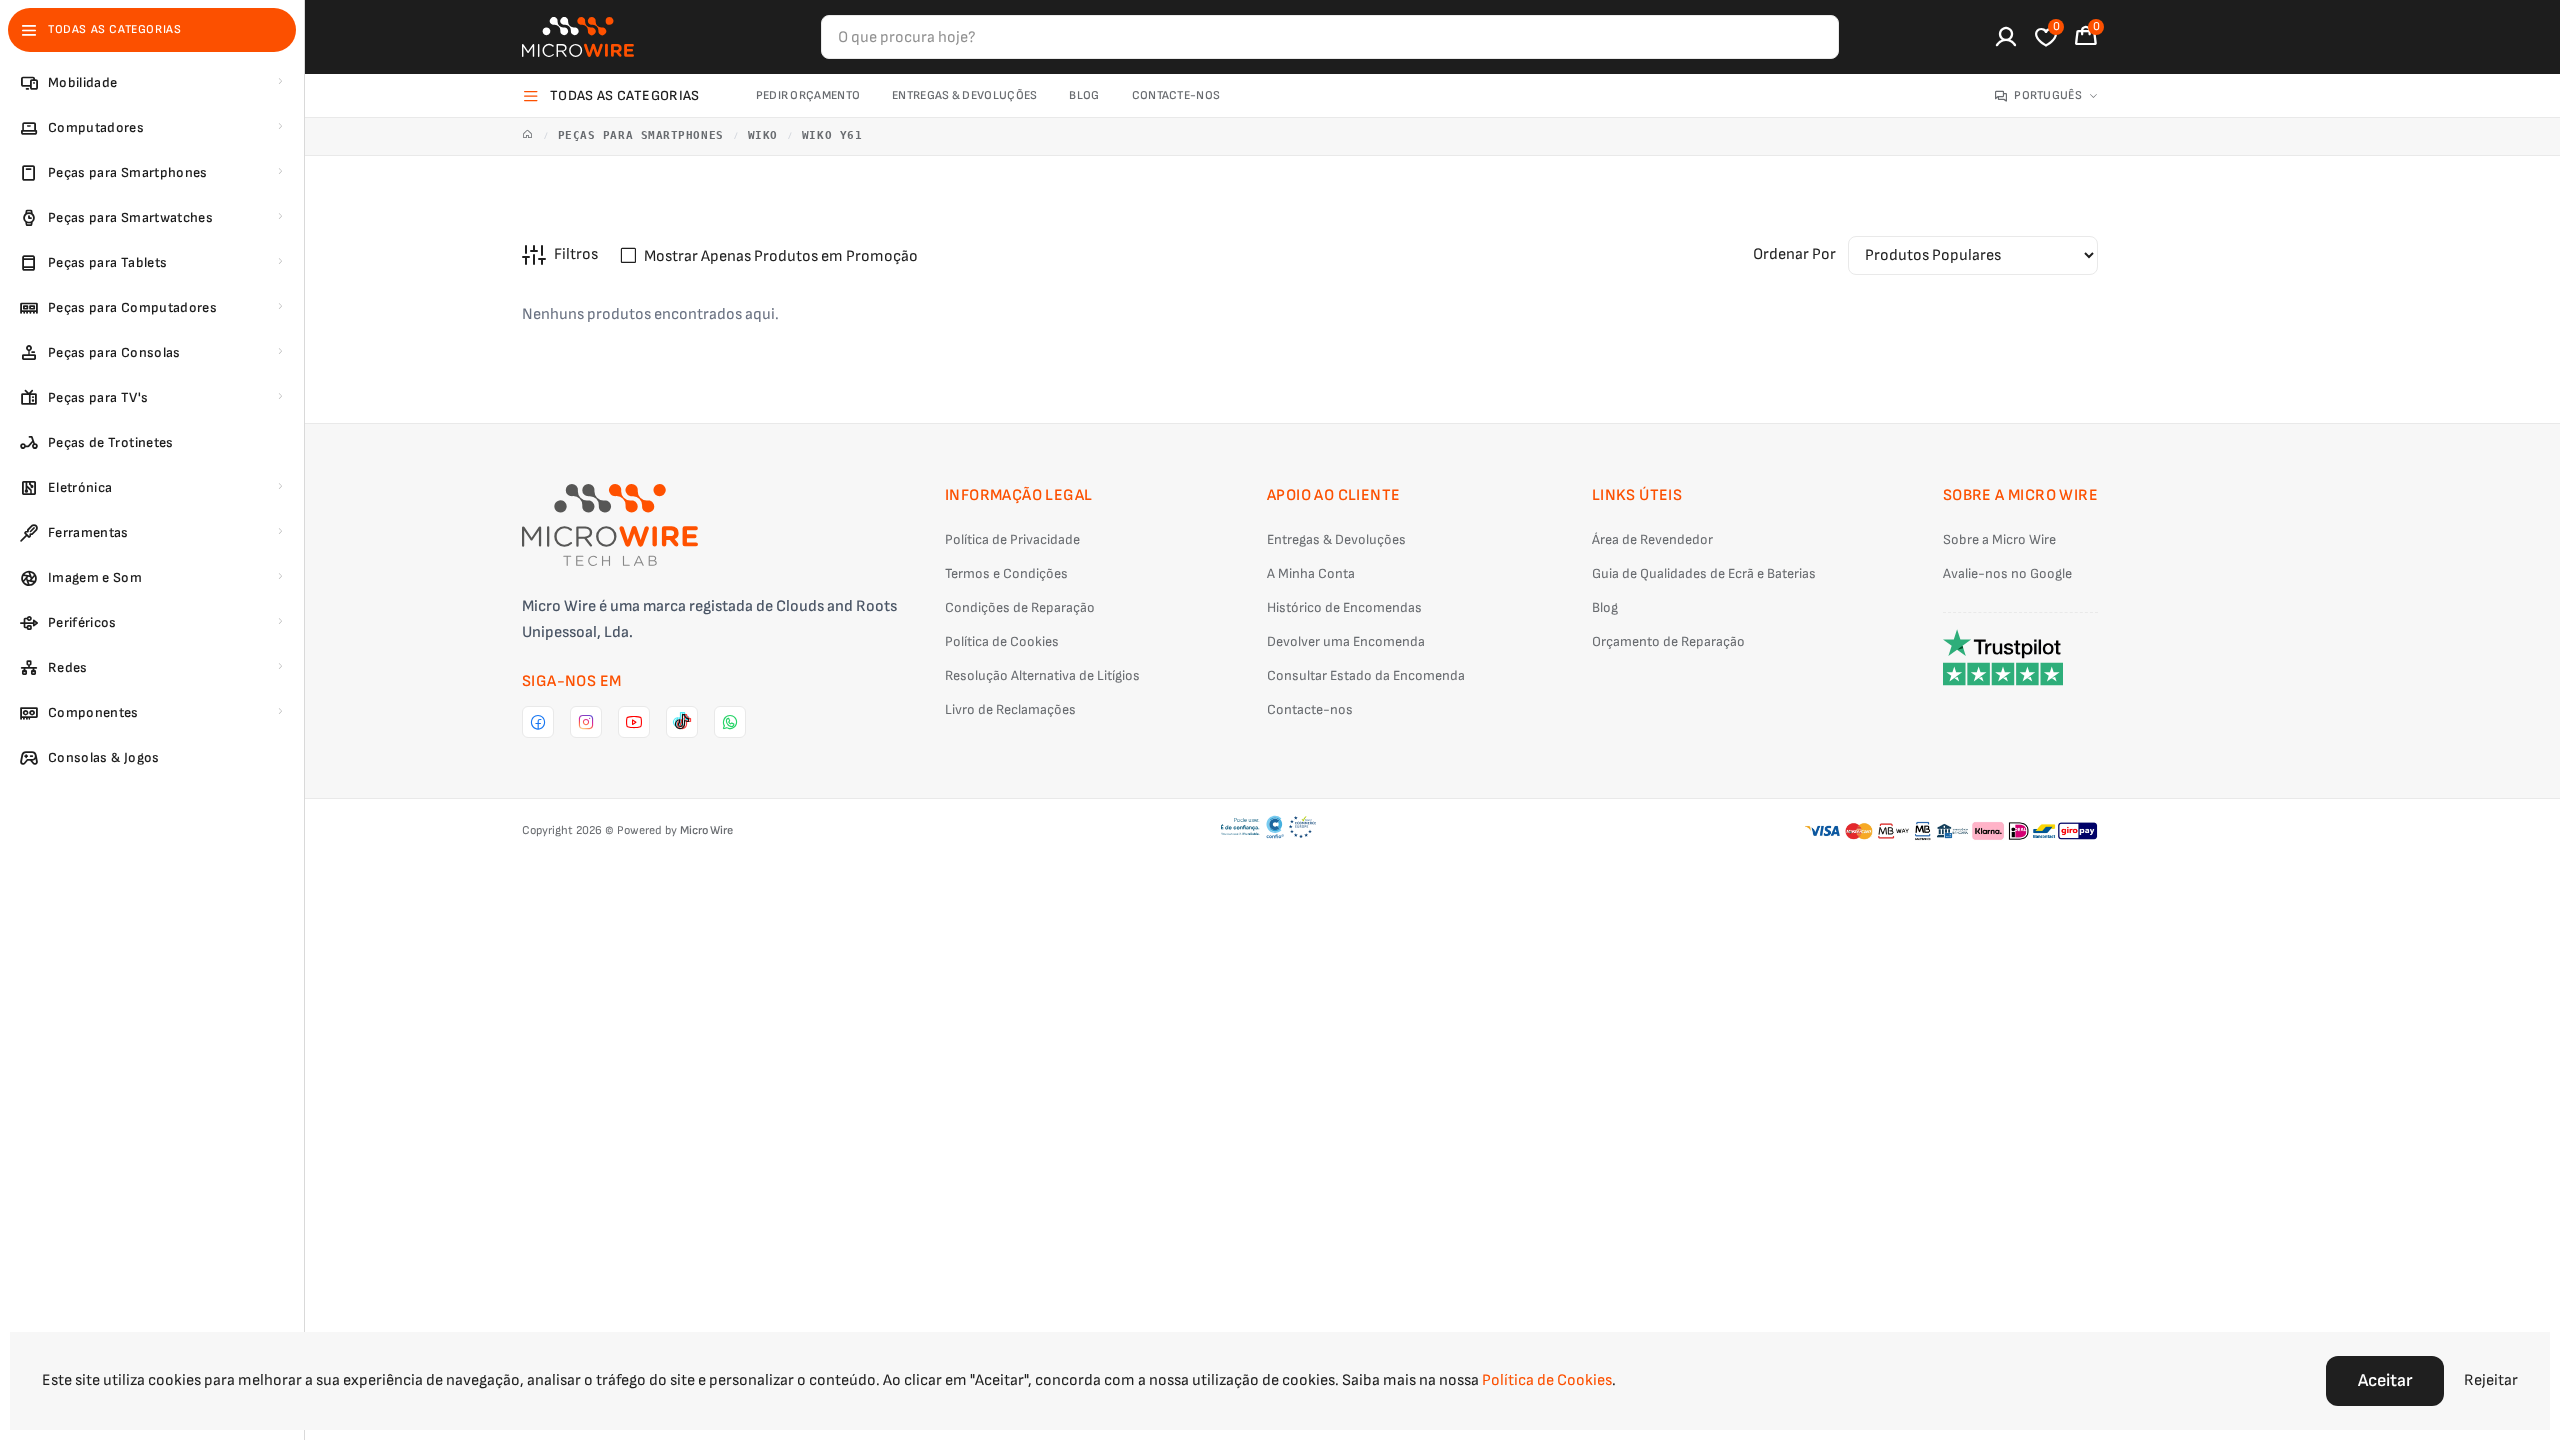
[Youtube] (634, 722)
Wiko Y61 (832, 135)
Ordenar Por (1794, 254)
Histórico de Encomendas (1344, 607)
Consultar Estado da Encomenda (1366, 675)
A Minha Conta (1311, 573)
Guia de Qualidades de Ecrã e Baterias (1704, 573)
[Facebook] (538, 722)
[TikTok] (682, 722)
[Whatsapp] (730, 722)
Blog (1084, 95)
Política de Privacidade (1012, 539)
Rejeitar (2491, 1380)
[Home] (528, 136)
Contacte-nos (1176, 95)
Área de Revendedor (1652, 539)
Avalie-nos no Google (2007, 573)
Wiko (763, 135)
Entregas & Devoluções (964, 95)
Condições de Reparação (1020, 607)
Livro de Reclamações (1010, 709)
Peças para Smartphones (641, 135)
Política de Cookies (1002, 641)
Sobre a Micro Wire (1999, 539)
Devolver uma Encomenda (1346, 641)
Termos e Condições (1006, 573)
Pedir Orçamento (808, 95)
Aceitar (2385, 1380)
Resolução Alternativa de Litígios (1042, 675)
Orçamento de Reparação (1668, 641)
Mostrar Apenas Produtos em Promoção (781, 256)
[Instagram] (586, 722)
